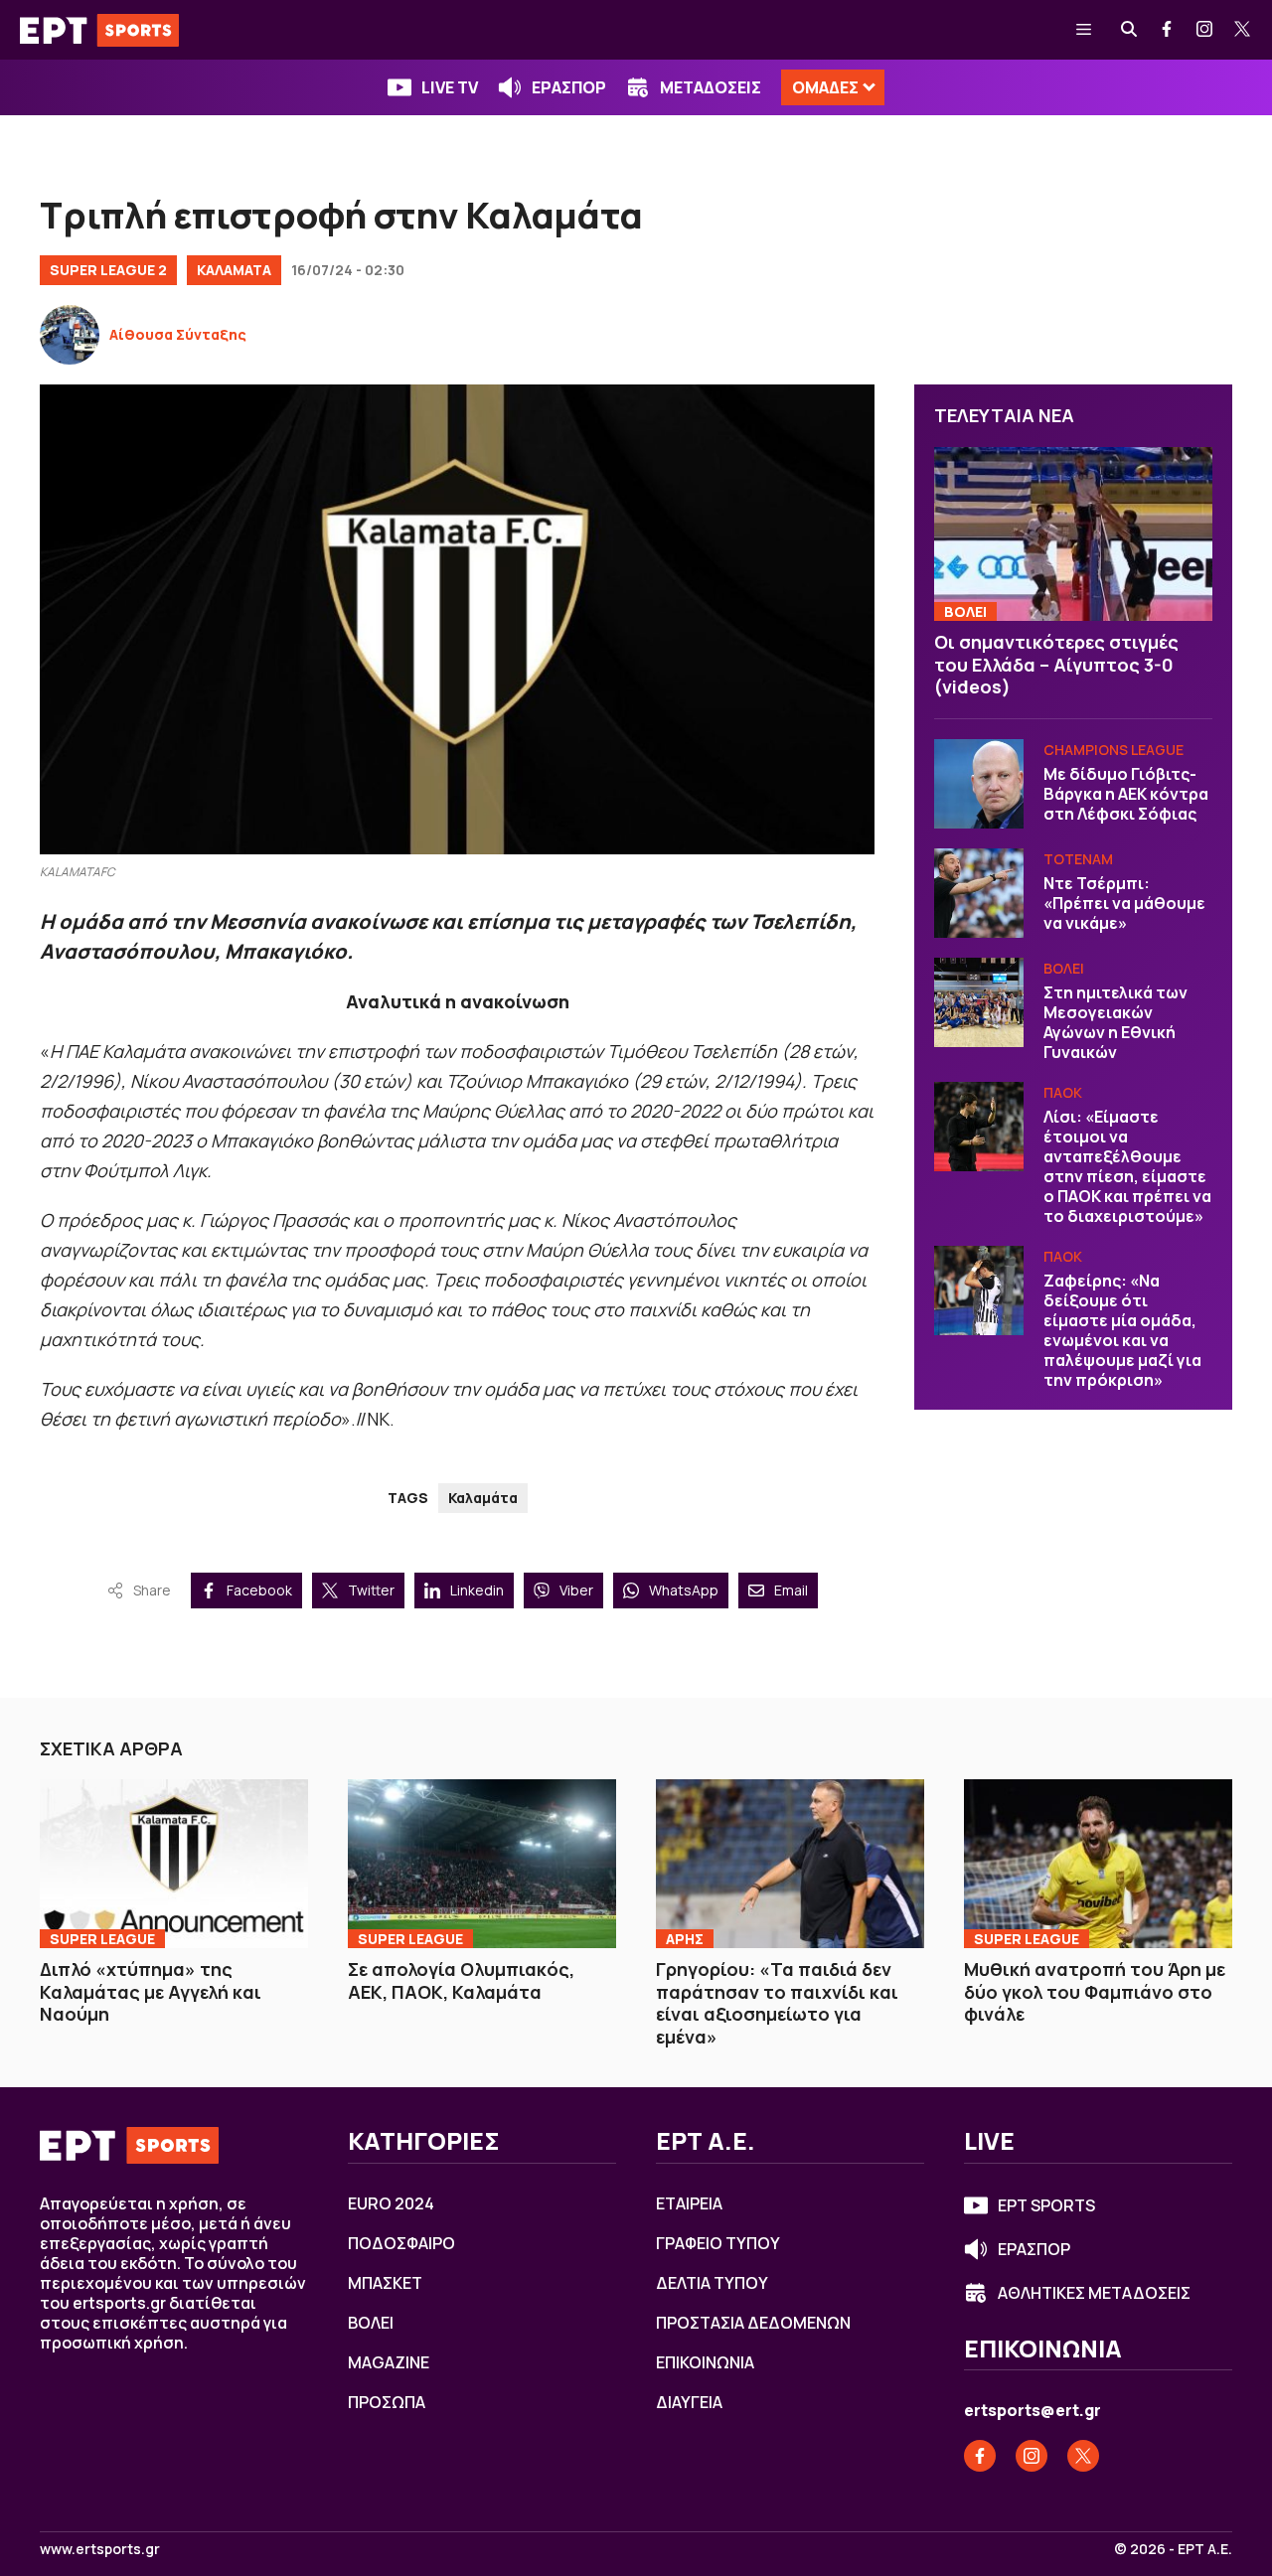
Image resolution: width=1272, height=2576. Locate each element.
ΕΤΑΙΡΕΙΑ (689, 2203)
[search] (1130, 30)
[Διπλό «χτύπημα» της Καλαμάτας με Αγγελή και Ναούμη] (174, 1864)
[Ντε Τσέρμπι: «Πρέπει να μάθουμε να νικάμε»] (979, 893)
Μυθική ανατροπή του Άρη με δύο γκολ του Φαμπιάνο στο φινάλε (1095, 1991)
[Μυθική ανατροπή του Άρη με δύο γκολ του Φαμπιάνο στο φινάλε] (1098, 1864)
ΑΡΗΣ (685, 1939)
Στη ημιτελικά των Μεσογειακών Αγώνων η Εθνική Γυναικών (1115, 1022)
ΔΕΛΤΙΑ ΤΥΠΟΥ (712, 2283)
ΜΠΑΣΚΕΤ (385, 2283)
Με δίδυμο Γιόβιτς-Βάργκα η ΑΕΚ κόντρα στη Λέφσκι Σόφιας (1126, 794)
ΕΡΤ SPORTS (1046, 2205)
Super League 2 (108, 270)
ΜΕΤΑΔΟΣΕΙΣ (711, 87)
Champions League (1113, 750)
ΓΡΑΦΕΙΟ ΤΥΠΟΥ (718, 2243)
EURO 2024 (391, 2203)
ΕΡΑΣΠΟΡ (569, 87)
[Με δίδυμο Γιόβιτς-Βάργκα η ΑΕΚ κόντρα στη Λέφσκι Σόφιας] (979, 784)
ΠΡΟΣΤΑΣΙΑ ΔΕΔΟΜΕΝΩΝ (753, 2323)
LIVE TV (450, 87)
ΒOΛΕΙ (965, 611)
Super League (102, 1939)
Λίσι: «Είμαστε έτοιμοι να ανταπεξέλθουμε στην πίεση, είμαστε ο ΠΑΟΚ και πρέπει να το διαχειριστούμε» (1127, 1166)
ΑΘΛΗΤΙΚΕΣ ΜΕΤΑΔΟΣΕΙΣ (1094, 2293)
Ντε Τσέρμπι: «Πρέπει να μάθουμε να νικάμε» (1124, 903)
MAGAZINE (389, 2362)
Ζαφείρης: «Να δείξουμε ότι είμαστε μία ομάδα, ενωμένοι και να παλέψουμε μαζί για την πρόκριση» (1122, 1330)
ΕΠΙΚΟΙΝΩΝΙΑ (705, 2362)
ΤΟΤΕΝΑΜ (1078, 859)
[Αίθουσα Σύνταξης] (70, 335)
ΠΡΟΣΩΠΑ (387, 2402)
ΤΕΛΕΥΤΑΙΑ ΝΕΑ (1004, 415)
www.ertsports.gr (100, 2549)
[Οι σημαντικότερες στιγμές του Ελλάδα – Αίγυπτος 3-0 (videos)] (1073, 534)
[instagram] (1205, 30)
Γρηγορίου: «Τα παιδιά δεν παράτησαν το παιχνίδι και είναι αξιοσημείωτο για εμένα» (777, 2003)
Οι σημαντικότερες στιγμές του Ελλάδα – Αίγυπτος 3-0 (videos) (1056, 664)
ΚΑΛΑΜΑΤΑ (234, 270)
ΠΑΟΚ (1063, 1092)
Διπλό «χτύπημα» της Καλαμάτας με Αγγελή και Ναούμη (151, 1991)
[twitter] (1243, 30)
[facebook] (1168, 30)
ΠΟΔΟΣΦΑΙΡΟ (401, 2243)
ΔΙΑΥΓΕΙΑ (689, 2402)
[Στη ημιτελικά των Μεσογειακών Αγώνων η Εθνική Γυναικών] (979, 1002)
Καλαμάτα (483, 1498)
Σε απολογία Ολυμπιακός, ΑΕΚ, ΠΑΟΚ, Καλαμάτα (461, 1980)
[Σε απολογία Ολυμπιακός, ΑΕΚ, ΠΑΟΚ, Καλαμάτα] (482, 1864)
